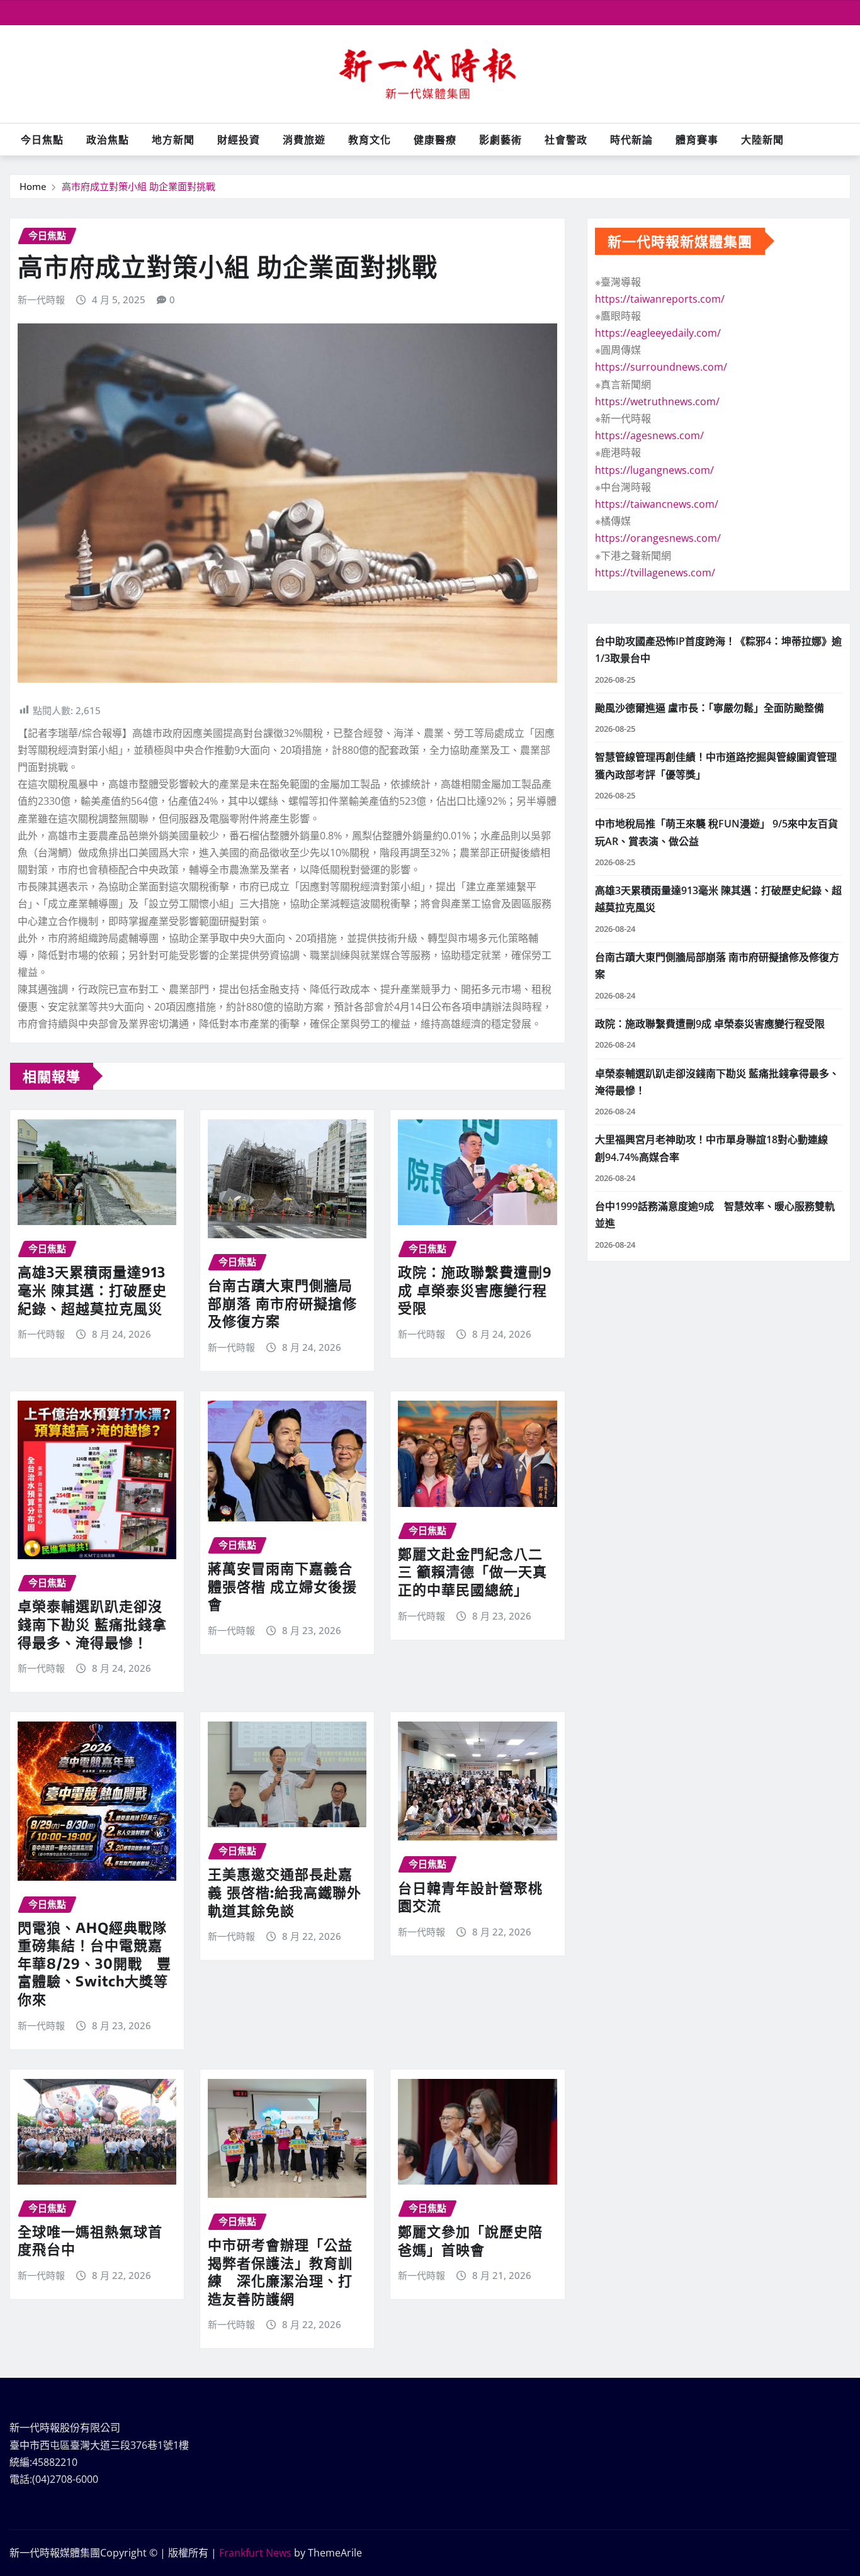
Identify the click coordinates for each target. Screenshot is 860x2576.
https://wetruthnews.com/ (657, 401)
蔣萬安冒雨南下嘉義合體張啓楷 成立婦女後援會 (282, 1586)
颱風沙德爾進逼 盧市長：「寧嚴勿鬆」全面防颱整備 (710, 708)
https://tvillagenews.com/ (655, 573)
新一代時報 (41, 300)
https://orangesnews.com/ (658, 538)
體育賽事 (697, 140)
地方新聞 (173, 140)
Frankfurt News (255, 2553)
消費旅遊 (304, 140)
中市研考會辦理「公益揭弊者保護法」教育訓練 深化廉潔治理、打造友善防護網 (280, 2271)
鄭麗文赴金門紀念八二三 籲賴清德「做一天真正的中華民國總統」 (472, 1571)
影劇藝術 (501, 140)
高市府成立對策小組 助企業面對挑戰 (139, 186)
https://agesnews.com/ (649, 435)
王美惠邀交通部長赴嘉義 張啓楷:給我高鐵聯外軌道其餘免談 (285, 1892)
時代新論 (631, 140)
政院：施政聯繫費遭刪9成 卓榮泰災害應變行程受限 (475, 1290)
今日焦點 (42, 140)
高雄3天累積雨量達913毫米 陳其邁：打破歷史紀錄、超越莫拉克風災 (92, 1290)
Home (33, 186)
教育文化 (370, 140)
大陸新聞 (762, 140)
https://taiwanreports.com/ (660, 299)
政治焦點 (108, 140)
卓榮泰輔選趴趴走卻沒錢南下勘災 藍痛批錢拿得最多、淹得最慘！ (92, 1624)
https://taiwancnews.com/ (657, 504)
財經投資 (239, 140)
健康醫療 (435, 140)
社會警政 (566, 140)
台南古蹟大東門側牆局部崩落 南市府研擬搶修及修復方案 (282, 1303)
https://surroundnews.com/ (661, 367)
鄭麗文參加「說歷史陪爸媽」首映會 (470, 2240)
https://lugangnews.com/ (654, 470)
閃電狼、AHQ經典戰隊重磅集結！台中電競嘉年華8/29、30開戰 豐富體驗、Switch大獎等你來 (94, 1963)
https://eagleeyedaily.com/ (658, 333)
